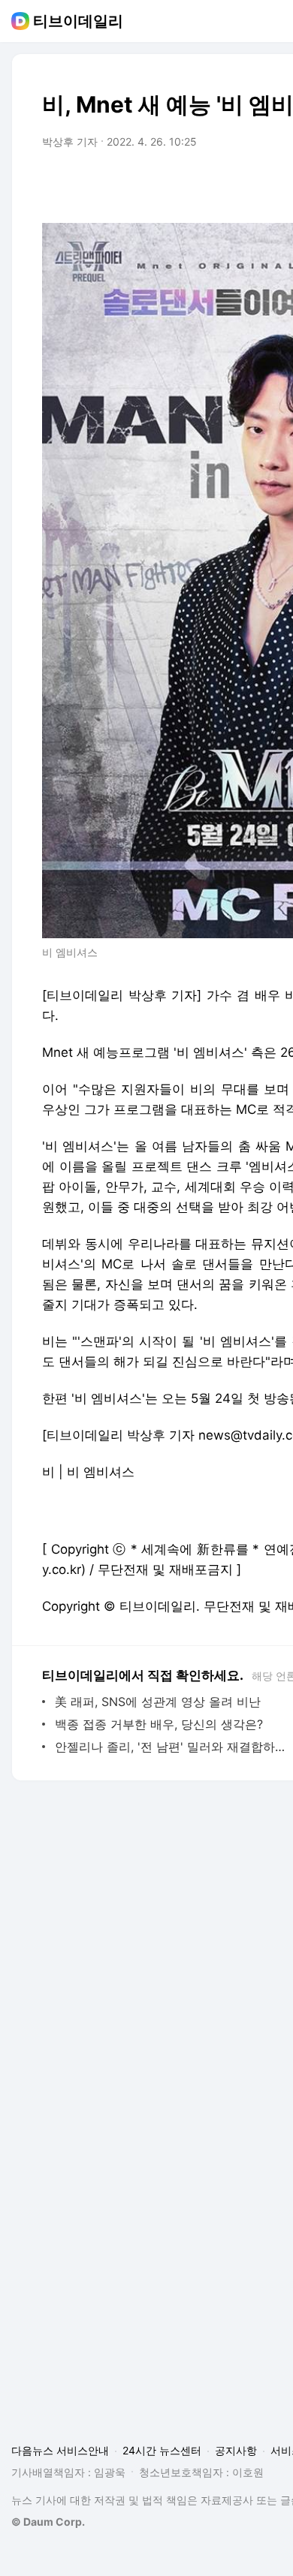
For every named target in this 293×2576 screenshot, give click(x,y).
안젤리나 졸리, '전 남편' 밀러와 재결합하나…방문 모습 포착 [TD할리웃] (172, 1747)
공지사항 (236, 2450)
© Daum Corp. (48, 2522)
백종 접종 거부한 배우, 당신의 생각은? (159, 1724)
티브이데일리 (78, 21)
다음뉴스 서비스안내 (60, 2450)
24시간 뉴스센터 (162, 2450)
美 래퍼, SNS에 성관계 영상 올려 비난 (158, 1702)
